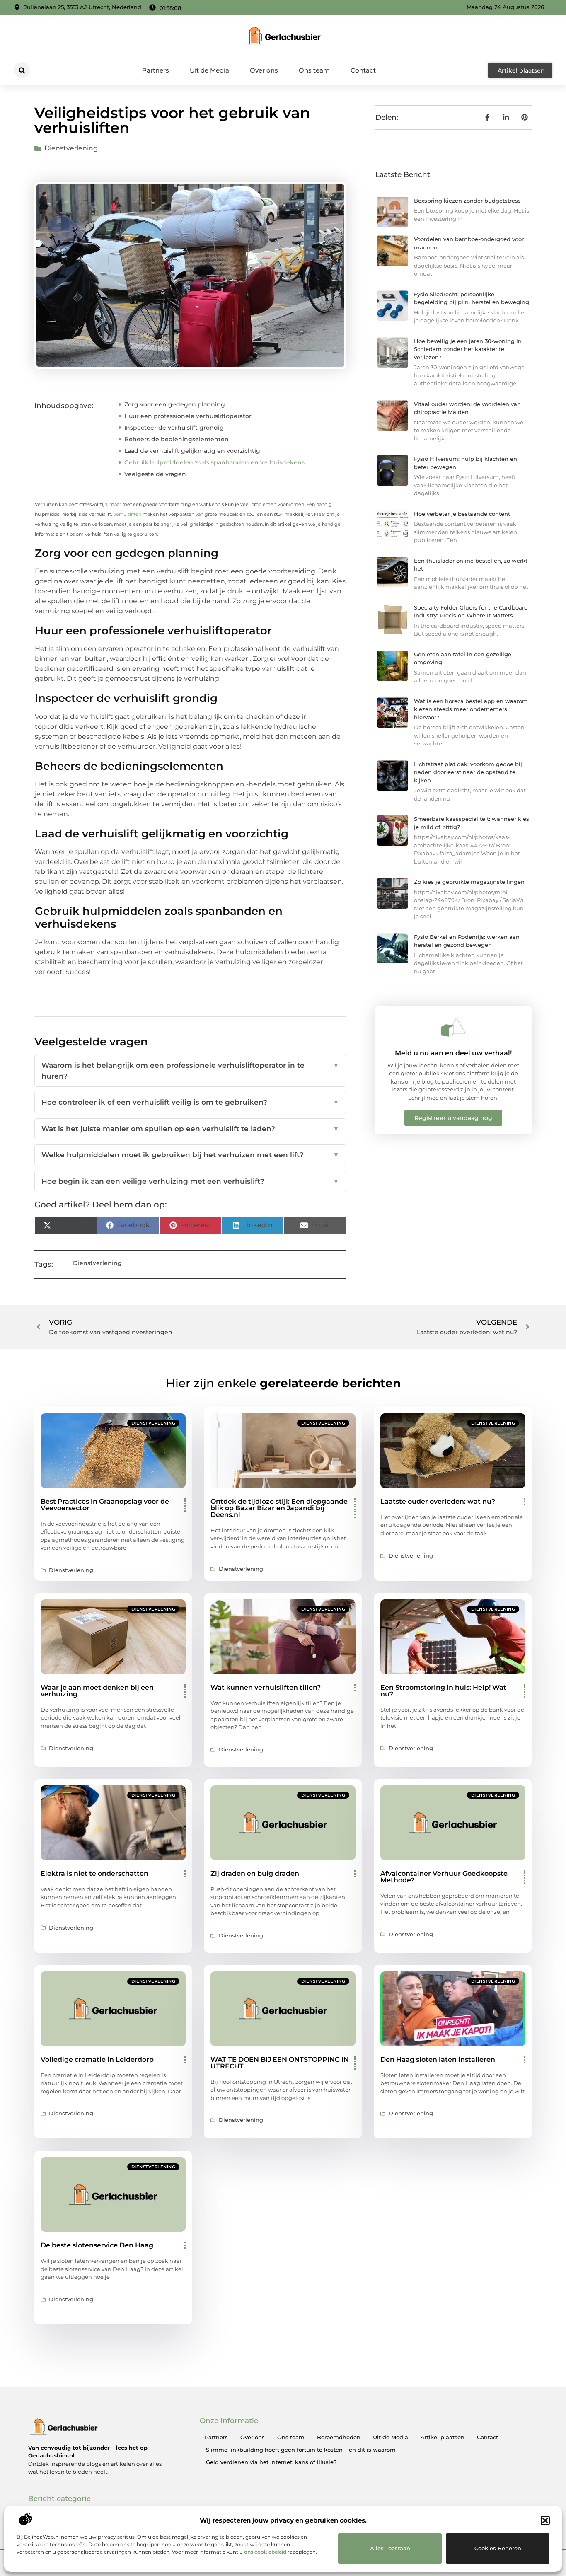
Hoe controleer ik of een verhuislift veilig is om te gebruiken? (190, 1102)
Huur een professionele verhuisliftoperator (188, 416)
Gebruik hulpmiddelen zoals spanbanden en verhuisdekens (214, 462)
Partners (156, 70)
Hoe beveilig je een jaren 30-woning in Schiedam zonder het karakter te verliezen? (468, 349)
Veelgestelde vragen (155, 474)
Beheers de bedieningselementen (177, 439)
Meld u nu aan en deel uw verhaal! (453, 1053)
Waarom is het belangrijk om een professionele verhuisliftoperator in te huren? (190, 1071)
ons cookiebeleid (265, 2552)
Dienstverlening (71, 148)
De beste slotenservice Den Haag (97, 2245)
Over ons (264, 70)
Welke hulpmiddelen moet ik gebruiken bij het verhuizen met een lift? (190, 1155)
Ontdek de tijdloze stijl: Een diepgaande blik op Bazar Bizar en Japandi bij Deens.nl (279, 1508)
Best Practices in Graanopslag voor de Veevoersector (105, 1505)
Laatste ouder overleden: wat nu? (438, 1501)
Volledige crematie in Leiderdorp (97, 2060)
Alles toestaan (390, 2548)
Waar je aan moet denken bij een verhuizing (97, 1691)
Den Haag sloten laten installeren (438, 2060)
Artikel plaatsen (443, 2437)
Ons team (314, 70)
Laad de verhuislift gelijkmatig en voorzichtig (192, 451)
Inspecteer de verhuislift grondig (174, 428)
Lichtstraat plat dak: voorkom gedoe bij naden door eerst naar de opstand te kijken (468, 772)
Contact (363, 70)
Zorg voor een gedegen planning (175, 404)
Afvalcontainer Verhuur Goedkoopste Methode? (444, 1877)
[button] (545, 2520)
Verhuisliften (127, 514)
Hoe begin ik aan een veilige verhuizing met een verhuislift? (190, 1181)
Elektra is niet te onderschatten (94, 1873)
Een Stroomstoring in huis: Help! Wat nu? (443, 1691)
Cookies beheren (498, 2548)
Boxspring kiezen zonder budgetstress (467, 201)
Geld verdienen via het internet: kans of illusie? (271, 2462)
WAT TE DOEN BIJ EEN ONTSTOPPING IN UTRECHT (280, 2063)
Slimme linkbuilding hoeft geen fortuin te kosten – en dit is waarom (301, 2450)
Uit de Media (209, 70)
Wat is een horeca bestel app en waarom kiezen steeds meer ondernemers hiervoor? (471, 709)
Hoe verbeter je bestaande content (462, 514)
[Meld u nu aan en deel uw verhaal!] (453, 1027)
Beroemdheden (339, 2437)
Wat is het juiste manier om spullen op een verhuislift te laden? (190, 1129)
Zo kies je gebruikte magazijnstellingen (469, 882)
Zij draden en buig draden (255, 1873)
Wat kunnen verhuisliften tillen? (266, 1687)
